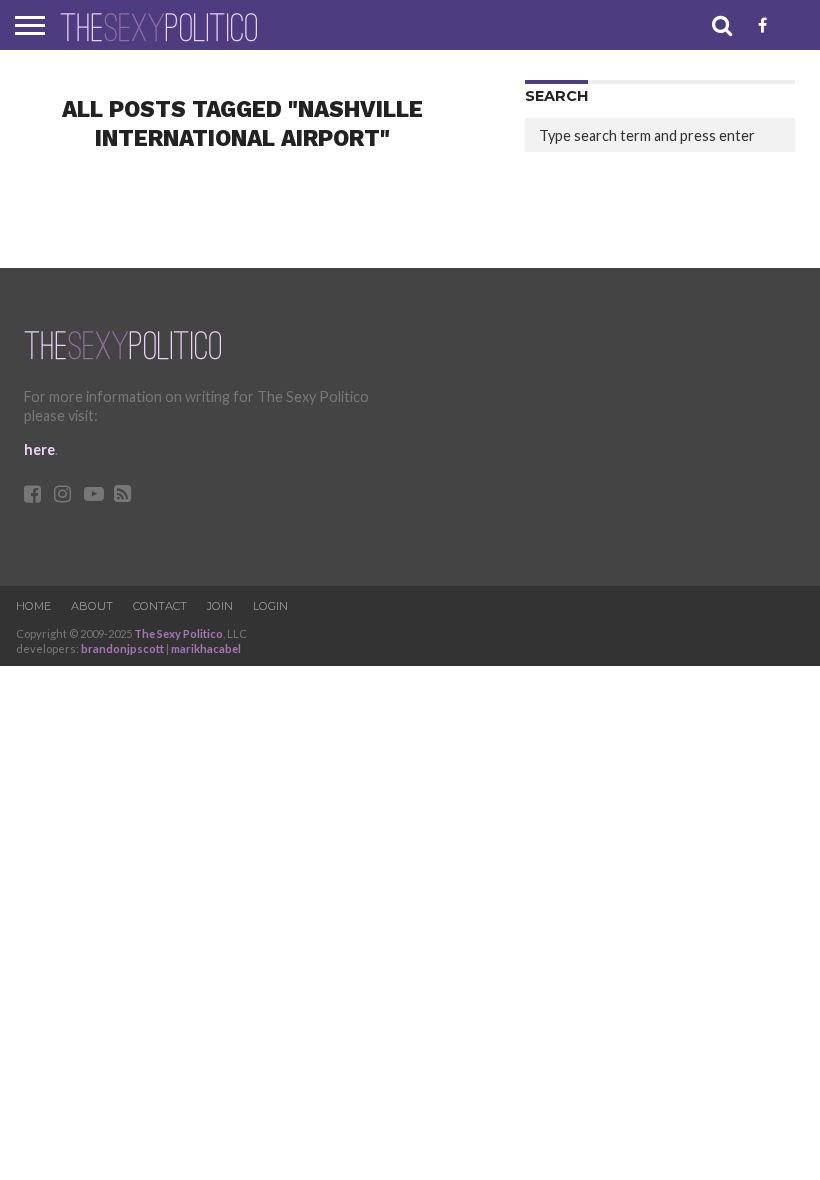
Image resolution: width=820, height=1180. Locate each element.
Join (220, 606)
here (39, 449)
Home (33, 606)
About (92, 606)
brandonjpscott (122, 648)
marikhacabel (206, 648)
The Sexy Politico (178, 633)
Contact (160, 606)
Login (270, 606)
